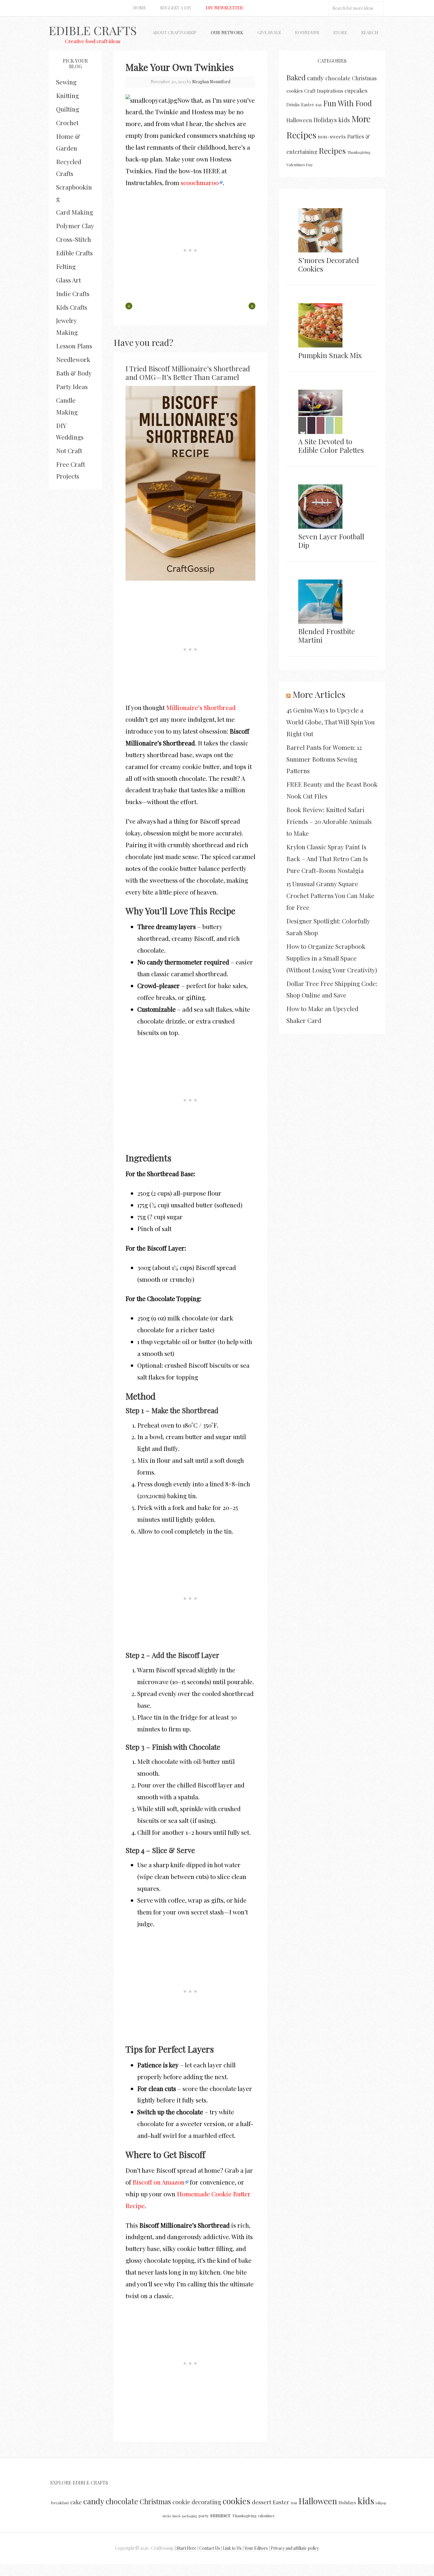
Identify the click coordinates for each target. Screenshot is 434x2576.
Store (340, 32)
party (204, 2515)
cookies (294, 91)
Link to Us (232, 2548)
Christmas (364, 78)
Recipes (332, 151)
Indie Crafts (73, 293)
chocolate (338, 78)
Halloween (299, 120)
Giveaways (269, 32)
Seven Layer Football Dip (331, 541)
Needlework (73, 359)
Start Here (186, 2548)
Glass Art (68, 280)
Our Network (227, 32)
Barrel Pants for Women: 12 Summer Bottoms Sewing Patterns (324, 759)
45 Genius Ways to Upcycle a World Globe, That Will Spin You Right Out (331, 722)
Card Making (75, 212)
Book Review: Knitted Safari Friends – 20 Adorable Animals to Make (329, 821)
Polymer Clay (75, 226)
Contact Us (210, 2548)
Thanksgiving (359, 152)
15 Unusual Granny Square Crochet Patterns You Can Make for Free (330, 895)
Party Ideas (72, 386)
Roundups (307, 32)
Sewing (66, 82)
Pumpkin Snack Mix (330, 355)
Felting (66, 266)
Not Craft (69, 450)
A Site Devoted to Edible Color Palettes (331, 446)
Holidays (325, 120)
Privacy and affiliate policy (295, 2548)
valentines (266, 2516)
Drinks (293, 105)
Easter (308, 105)
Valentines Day (300, 164)
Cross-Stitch (74, 239)
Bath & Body (74, 373)
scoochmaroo (200, 182)
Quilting (68, 109)
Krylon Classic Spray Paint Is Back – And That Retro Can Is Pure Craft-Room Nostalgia (327, 858)
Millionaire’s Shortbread (201, 707)
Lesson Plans (74, 346)
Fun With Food (347, 103)
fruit (319, 105)
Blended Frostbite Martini (327, 635)
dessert (262, 2502)
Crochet (67, 123)
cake (76, 2502)
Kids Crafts (72, 307)
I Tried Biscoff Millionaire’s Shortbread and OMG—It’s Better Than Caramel (188, 373)
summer (220, 2515)
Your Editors (256, 2548)
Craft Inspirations (324, 91)
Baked (296, 77)
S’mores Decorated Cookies (329, 264)
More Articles (319, 694)
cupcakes (356, 90)
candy (315, 78)
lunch (176, 2516)
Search (370, 32)
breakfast (60, 2502)
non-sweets (332, 136)
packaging (189, 2516)
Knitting (67, 95)
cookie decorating (197, 2502)
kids (344, 120)
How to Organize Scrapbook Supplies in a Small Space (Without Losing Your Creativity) (332, 958)
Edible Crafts (93, 30)
